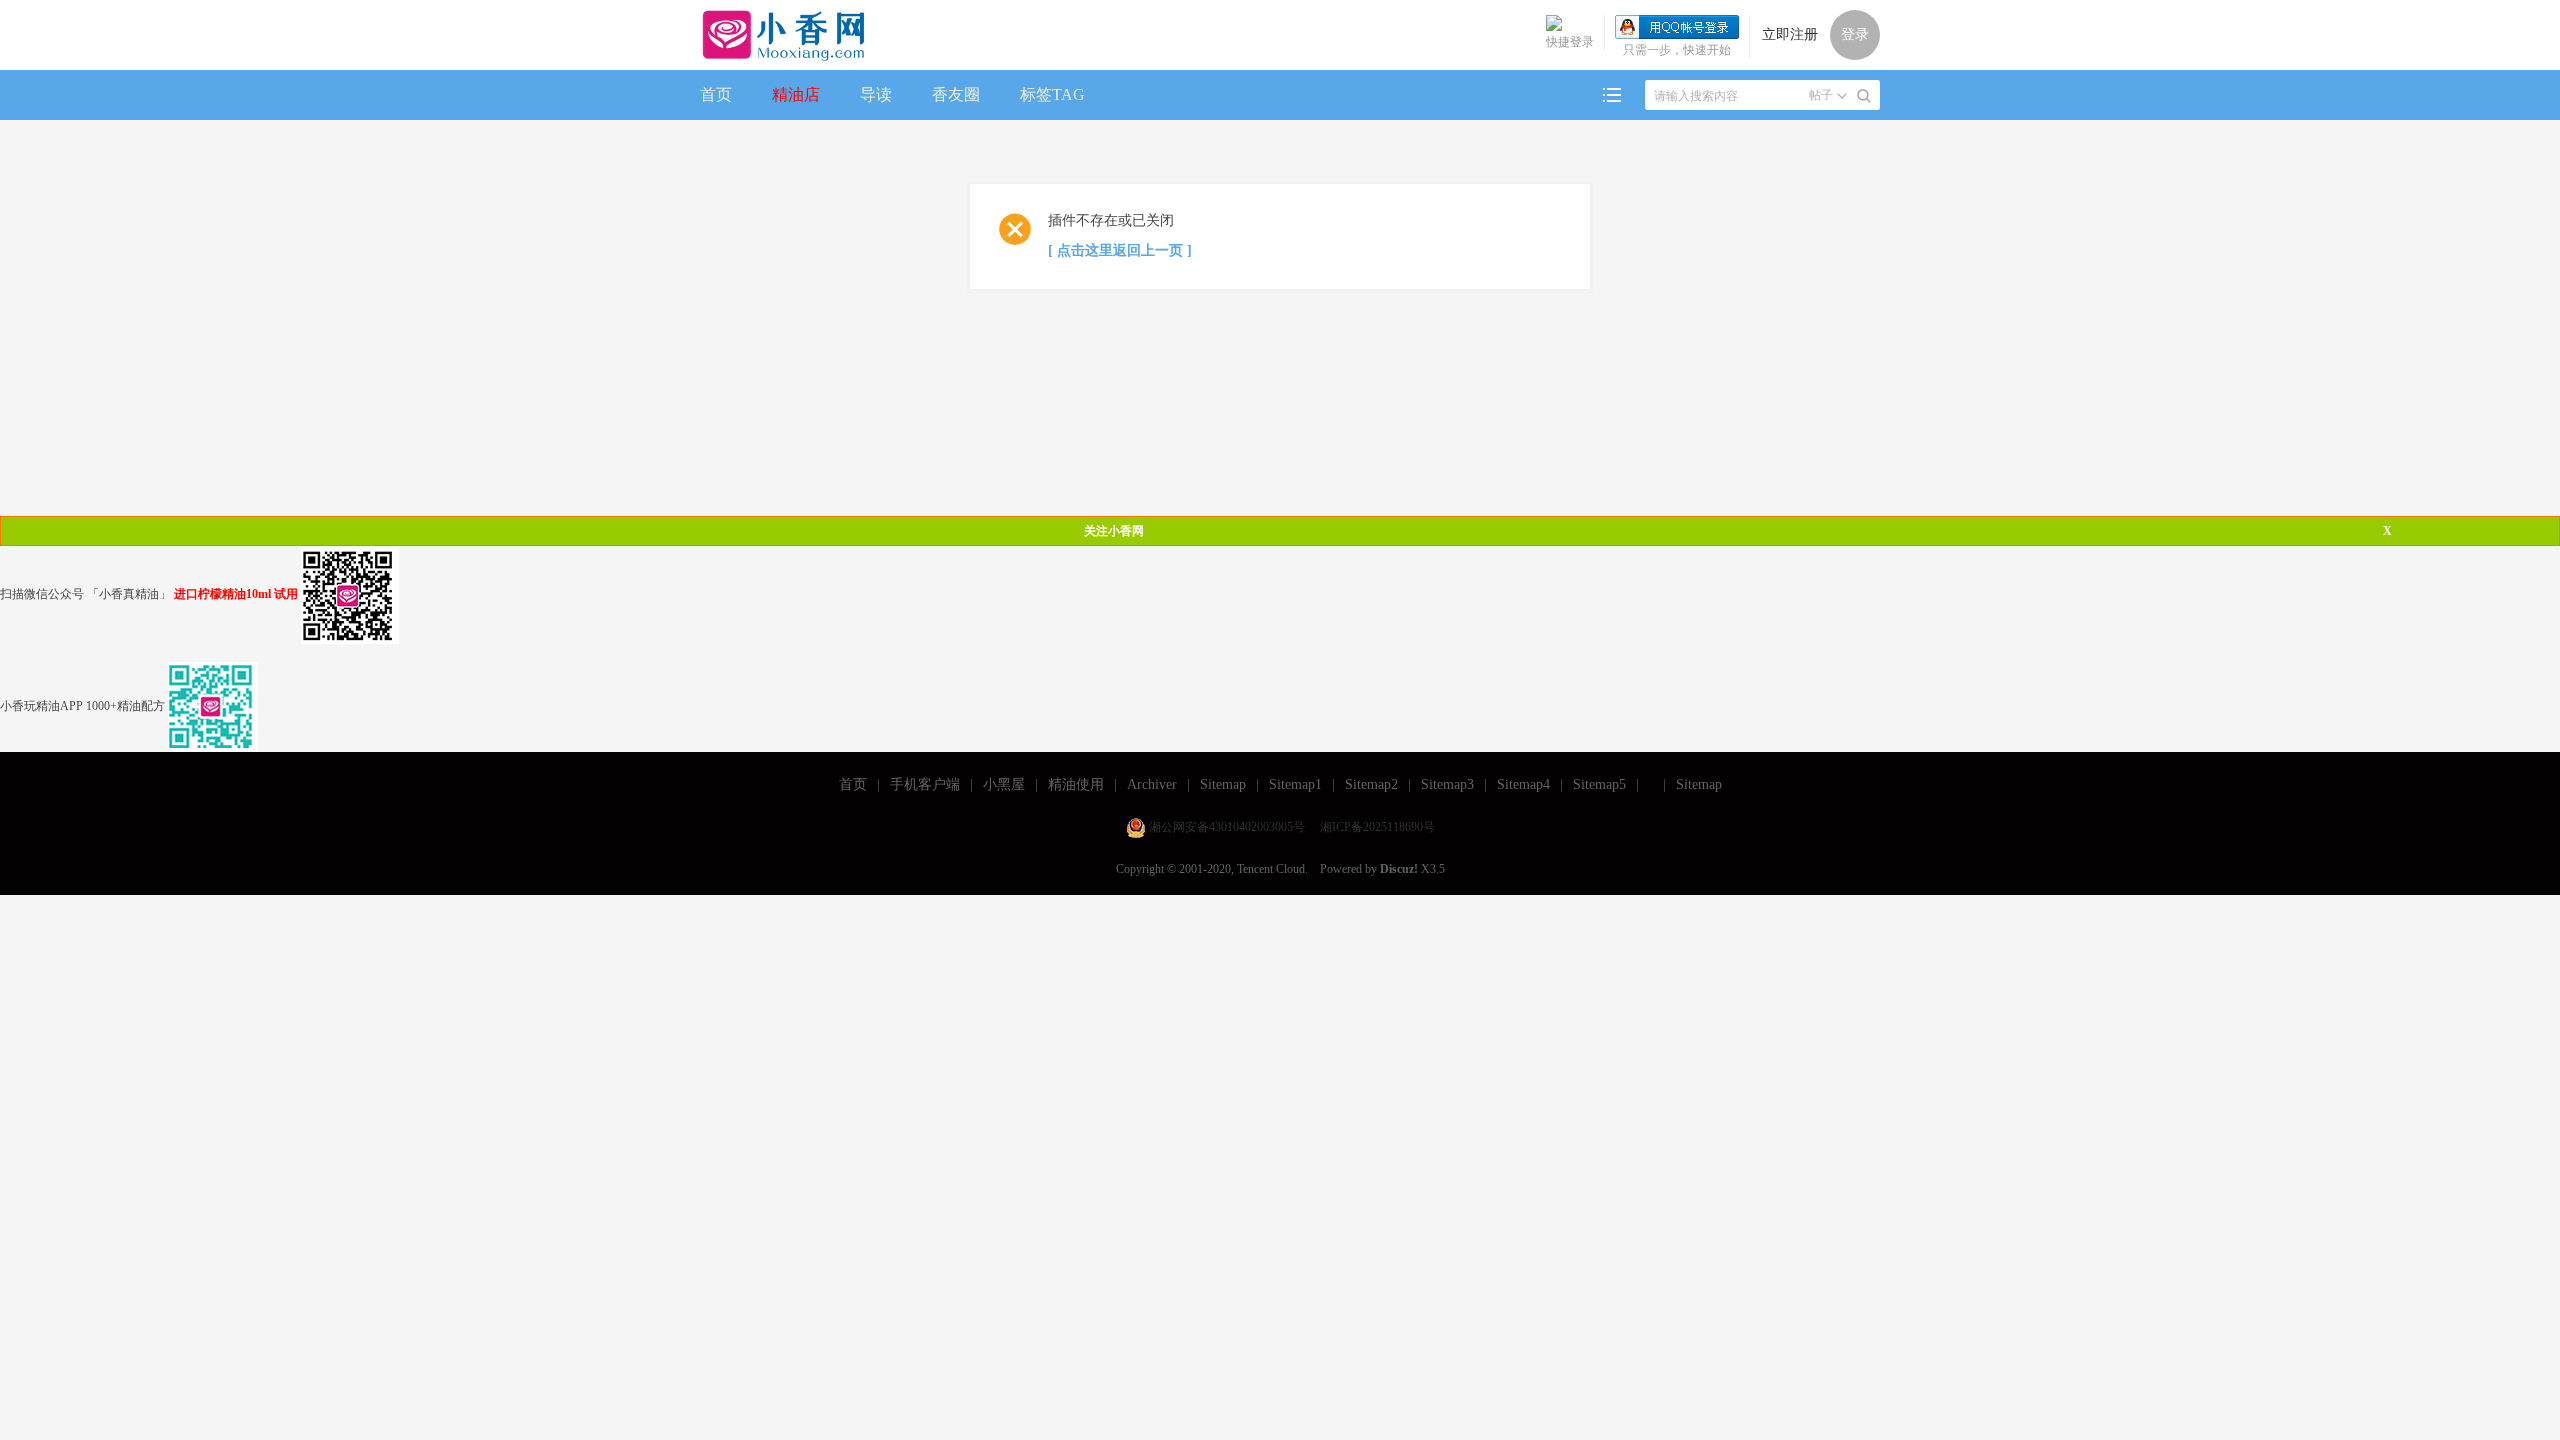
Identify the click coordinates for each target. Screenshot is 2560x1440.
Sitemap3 (1447, 784)
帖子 (1821, 95)
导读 (876, 94)
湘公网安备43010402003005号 (1227, 827)
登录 (1855, 34)
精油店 (796, 94)
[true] (1864, 96)
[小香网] (775, 35)
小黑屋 (1004, 784)
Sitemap (1223, 784)
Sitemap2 (1371, 784)
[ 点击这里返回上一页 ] (1120, 250)
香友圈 (956, 94)
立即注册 (1790, 34)
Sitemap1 (1295, 784)
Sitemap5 (1599, 784)
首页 (716, 94)
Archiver (1152, 784)
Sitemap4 (1523, 784)
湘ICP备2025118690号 (1377, 827)
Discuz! (1399, 869)
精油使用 (1076, 784)
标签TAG (1052, 94)
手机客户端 (925, 784)
